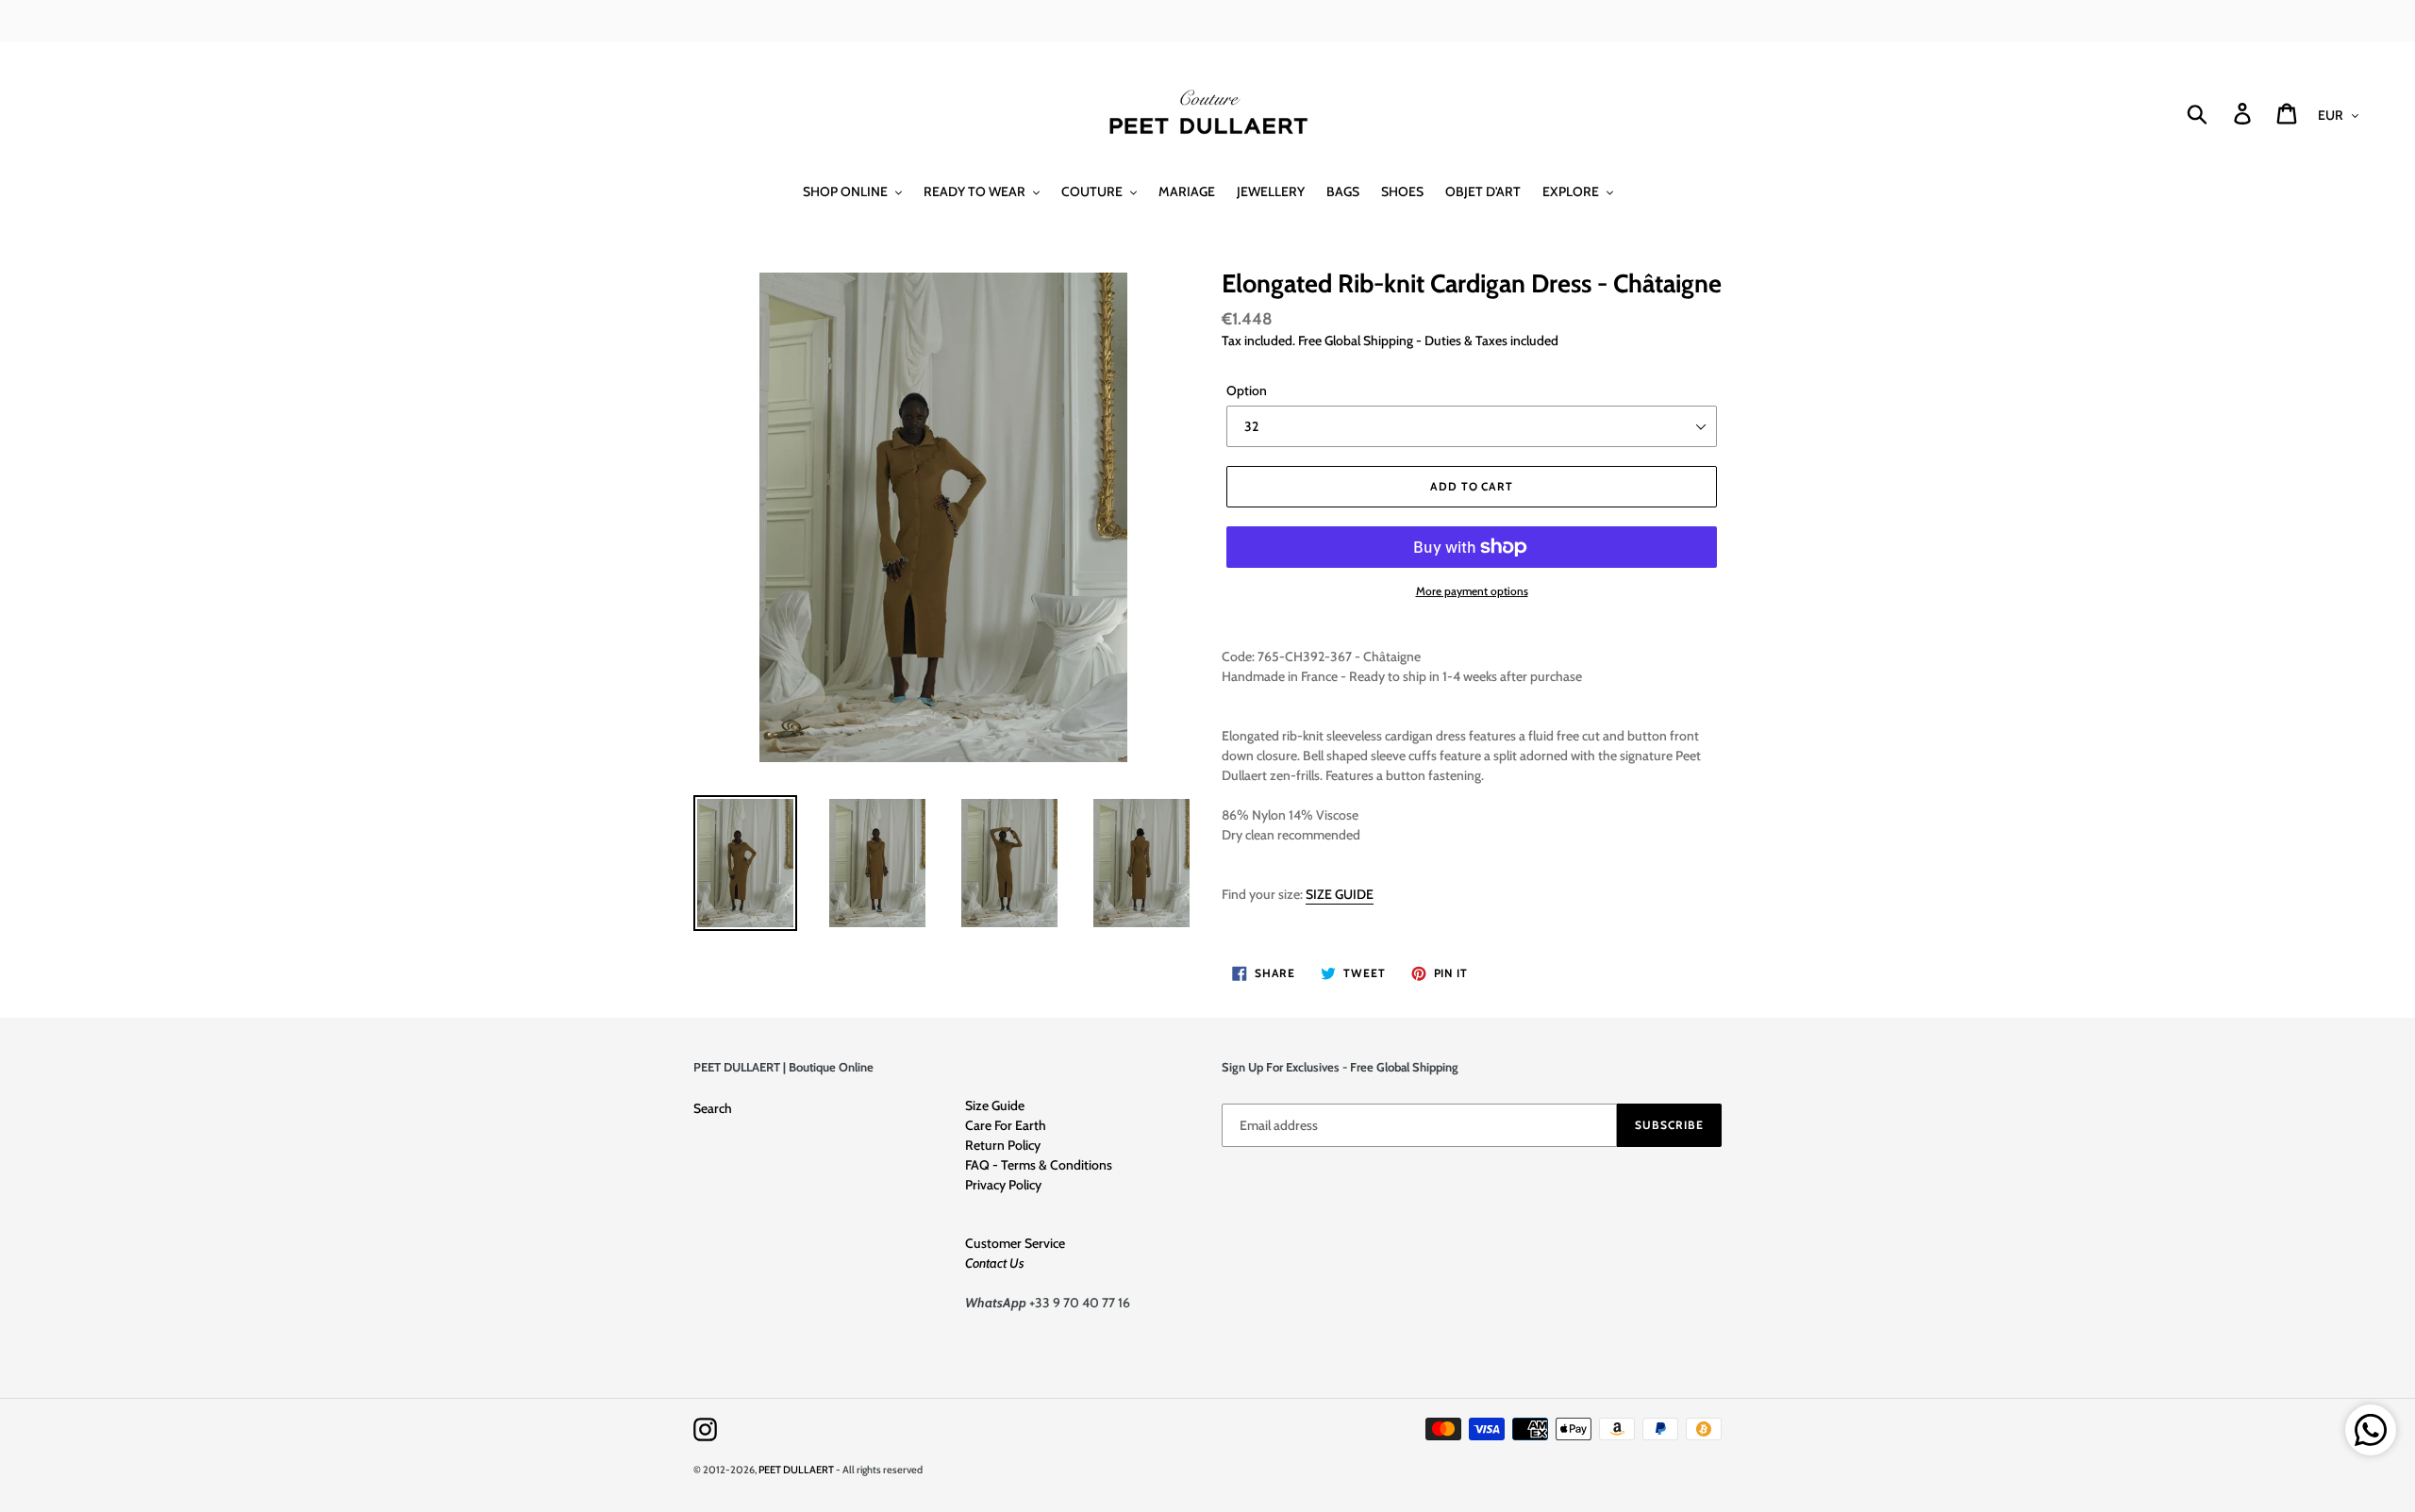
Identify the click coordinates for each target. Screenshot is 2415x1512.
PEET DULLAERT (796, 1470)
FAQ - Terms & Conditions (1039, 1165)
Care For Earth (1006, 1125)
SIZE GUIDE (1340, 894)
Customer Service (1015, 1243)
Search (713, 1108)
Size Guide (995, 1105)
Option (1247, 390)
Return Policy (1003, 1145)
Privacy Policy (1003, 1185)
